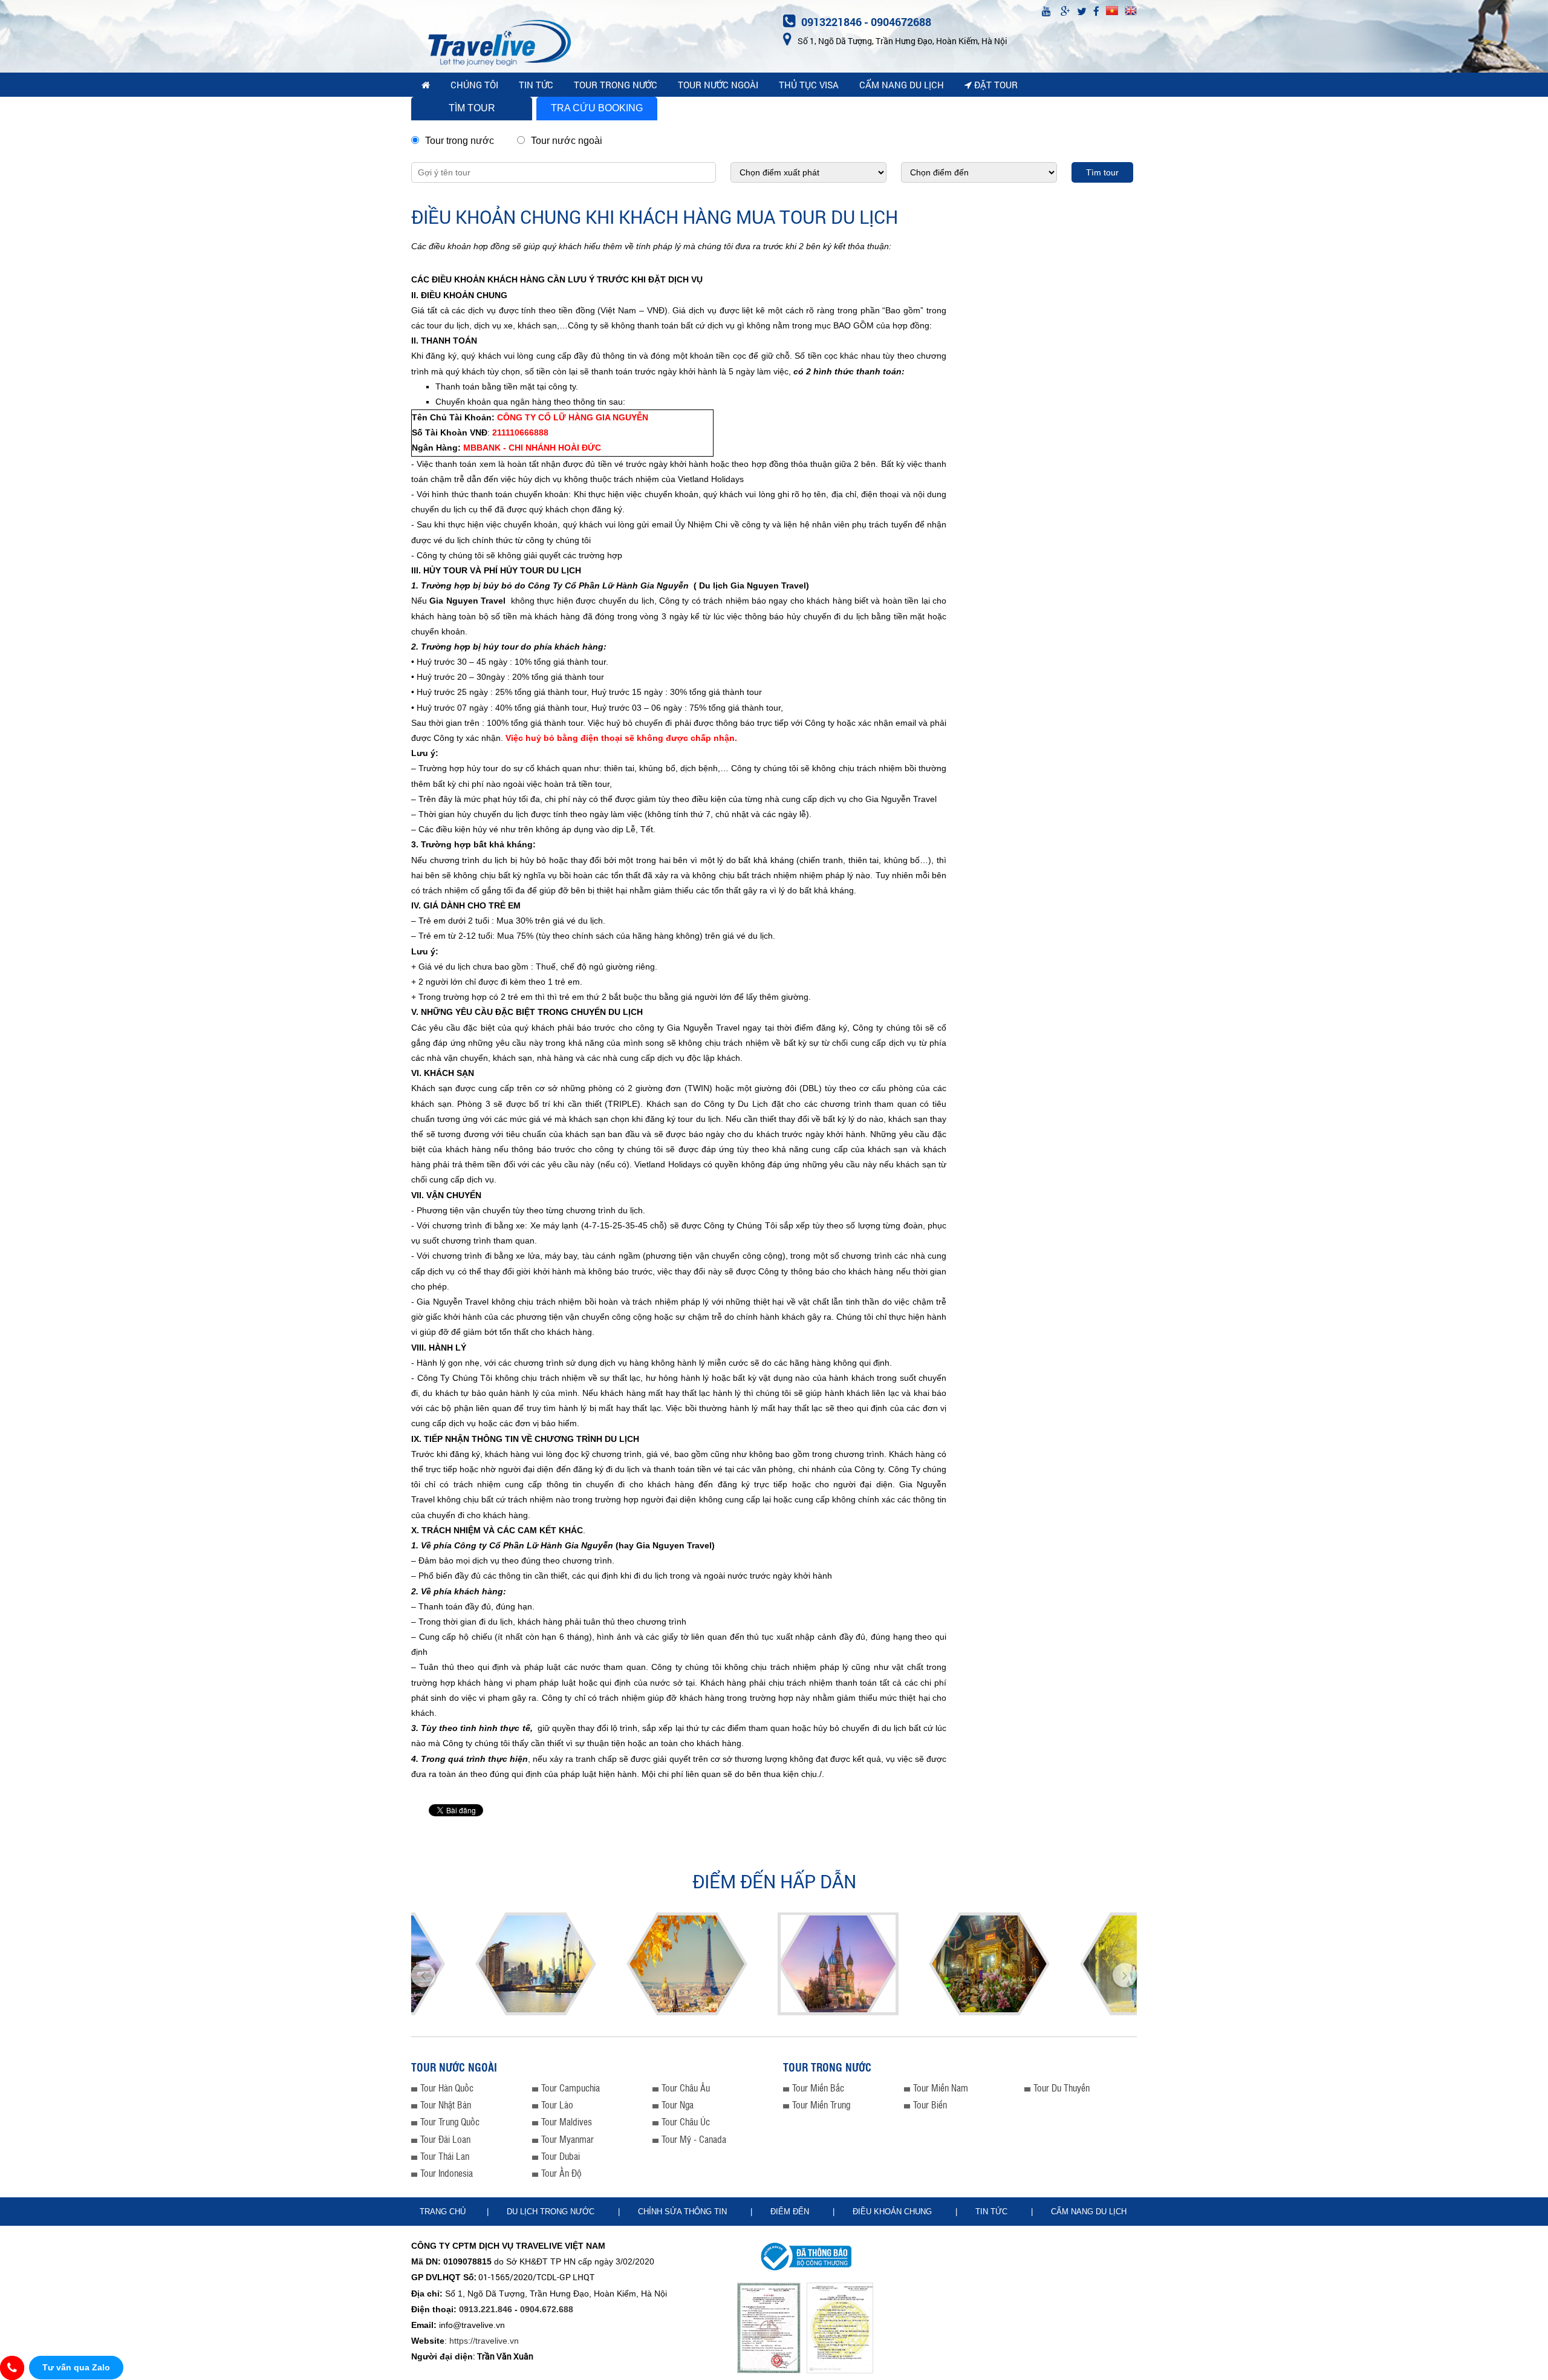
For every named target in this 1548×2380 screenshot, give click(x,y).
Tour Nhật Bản (446, 2105)
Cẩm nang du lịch (1089, 2212)
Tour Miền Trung (821, 2105)
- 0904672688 (898, 22)
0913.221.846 (486, 2309)
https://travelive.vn (484, 2341)
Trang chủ (443, 2212)
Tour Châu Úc (686, 2121)
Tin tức (993, 2212)
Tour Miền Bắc (818, 2088)
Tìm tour (472, 108)
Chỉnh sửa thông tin (684, 2212)
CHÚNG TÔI (474, 85)
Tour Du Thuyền (1062, 2088)
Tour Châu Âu (686, 2088)
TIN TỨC (536, 85)
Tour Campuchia (571, 2088)
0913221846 (831, 22)
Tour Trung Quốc (450, 2121)
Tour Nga (678, 2105)
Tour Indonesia (447, 2173)
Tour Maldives (567, 2121)
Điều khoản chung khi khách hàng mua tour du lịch (655, 217)
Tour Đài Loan (445, 2139)
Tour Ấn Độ (561, 2173)
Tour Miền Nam (941, 2088)
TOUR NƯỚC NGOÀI (718, 85)
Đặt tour (995, 85)
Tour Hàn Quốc (447, 2088)
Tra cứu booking (597, 108)
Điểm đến (791, 2212)
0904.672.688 (547, 2309)
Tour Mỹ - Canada (694, 2139)
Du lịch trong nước (552, 2212)
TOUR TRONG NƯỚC (616, 85)
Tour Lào (557, 2105)
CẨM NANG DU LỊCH (902, 85)
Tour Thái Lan (445, 2156)
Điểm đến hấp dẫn (774, 1881)
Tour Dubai (561, 2156)
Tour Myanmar (567, 2139)
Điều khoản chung (893, 2212)
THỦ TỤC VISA (809, 85)
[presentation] (423, 1972)
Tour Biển (930, 2105)
